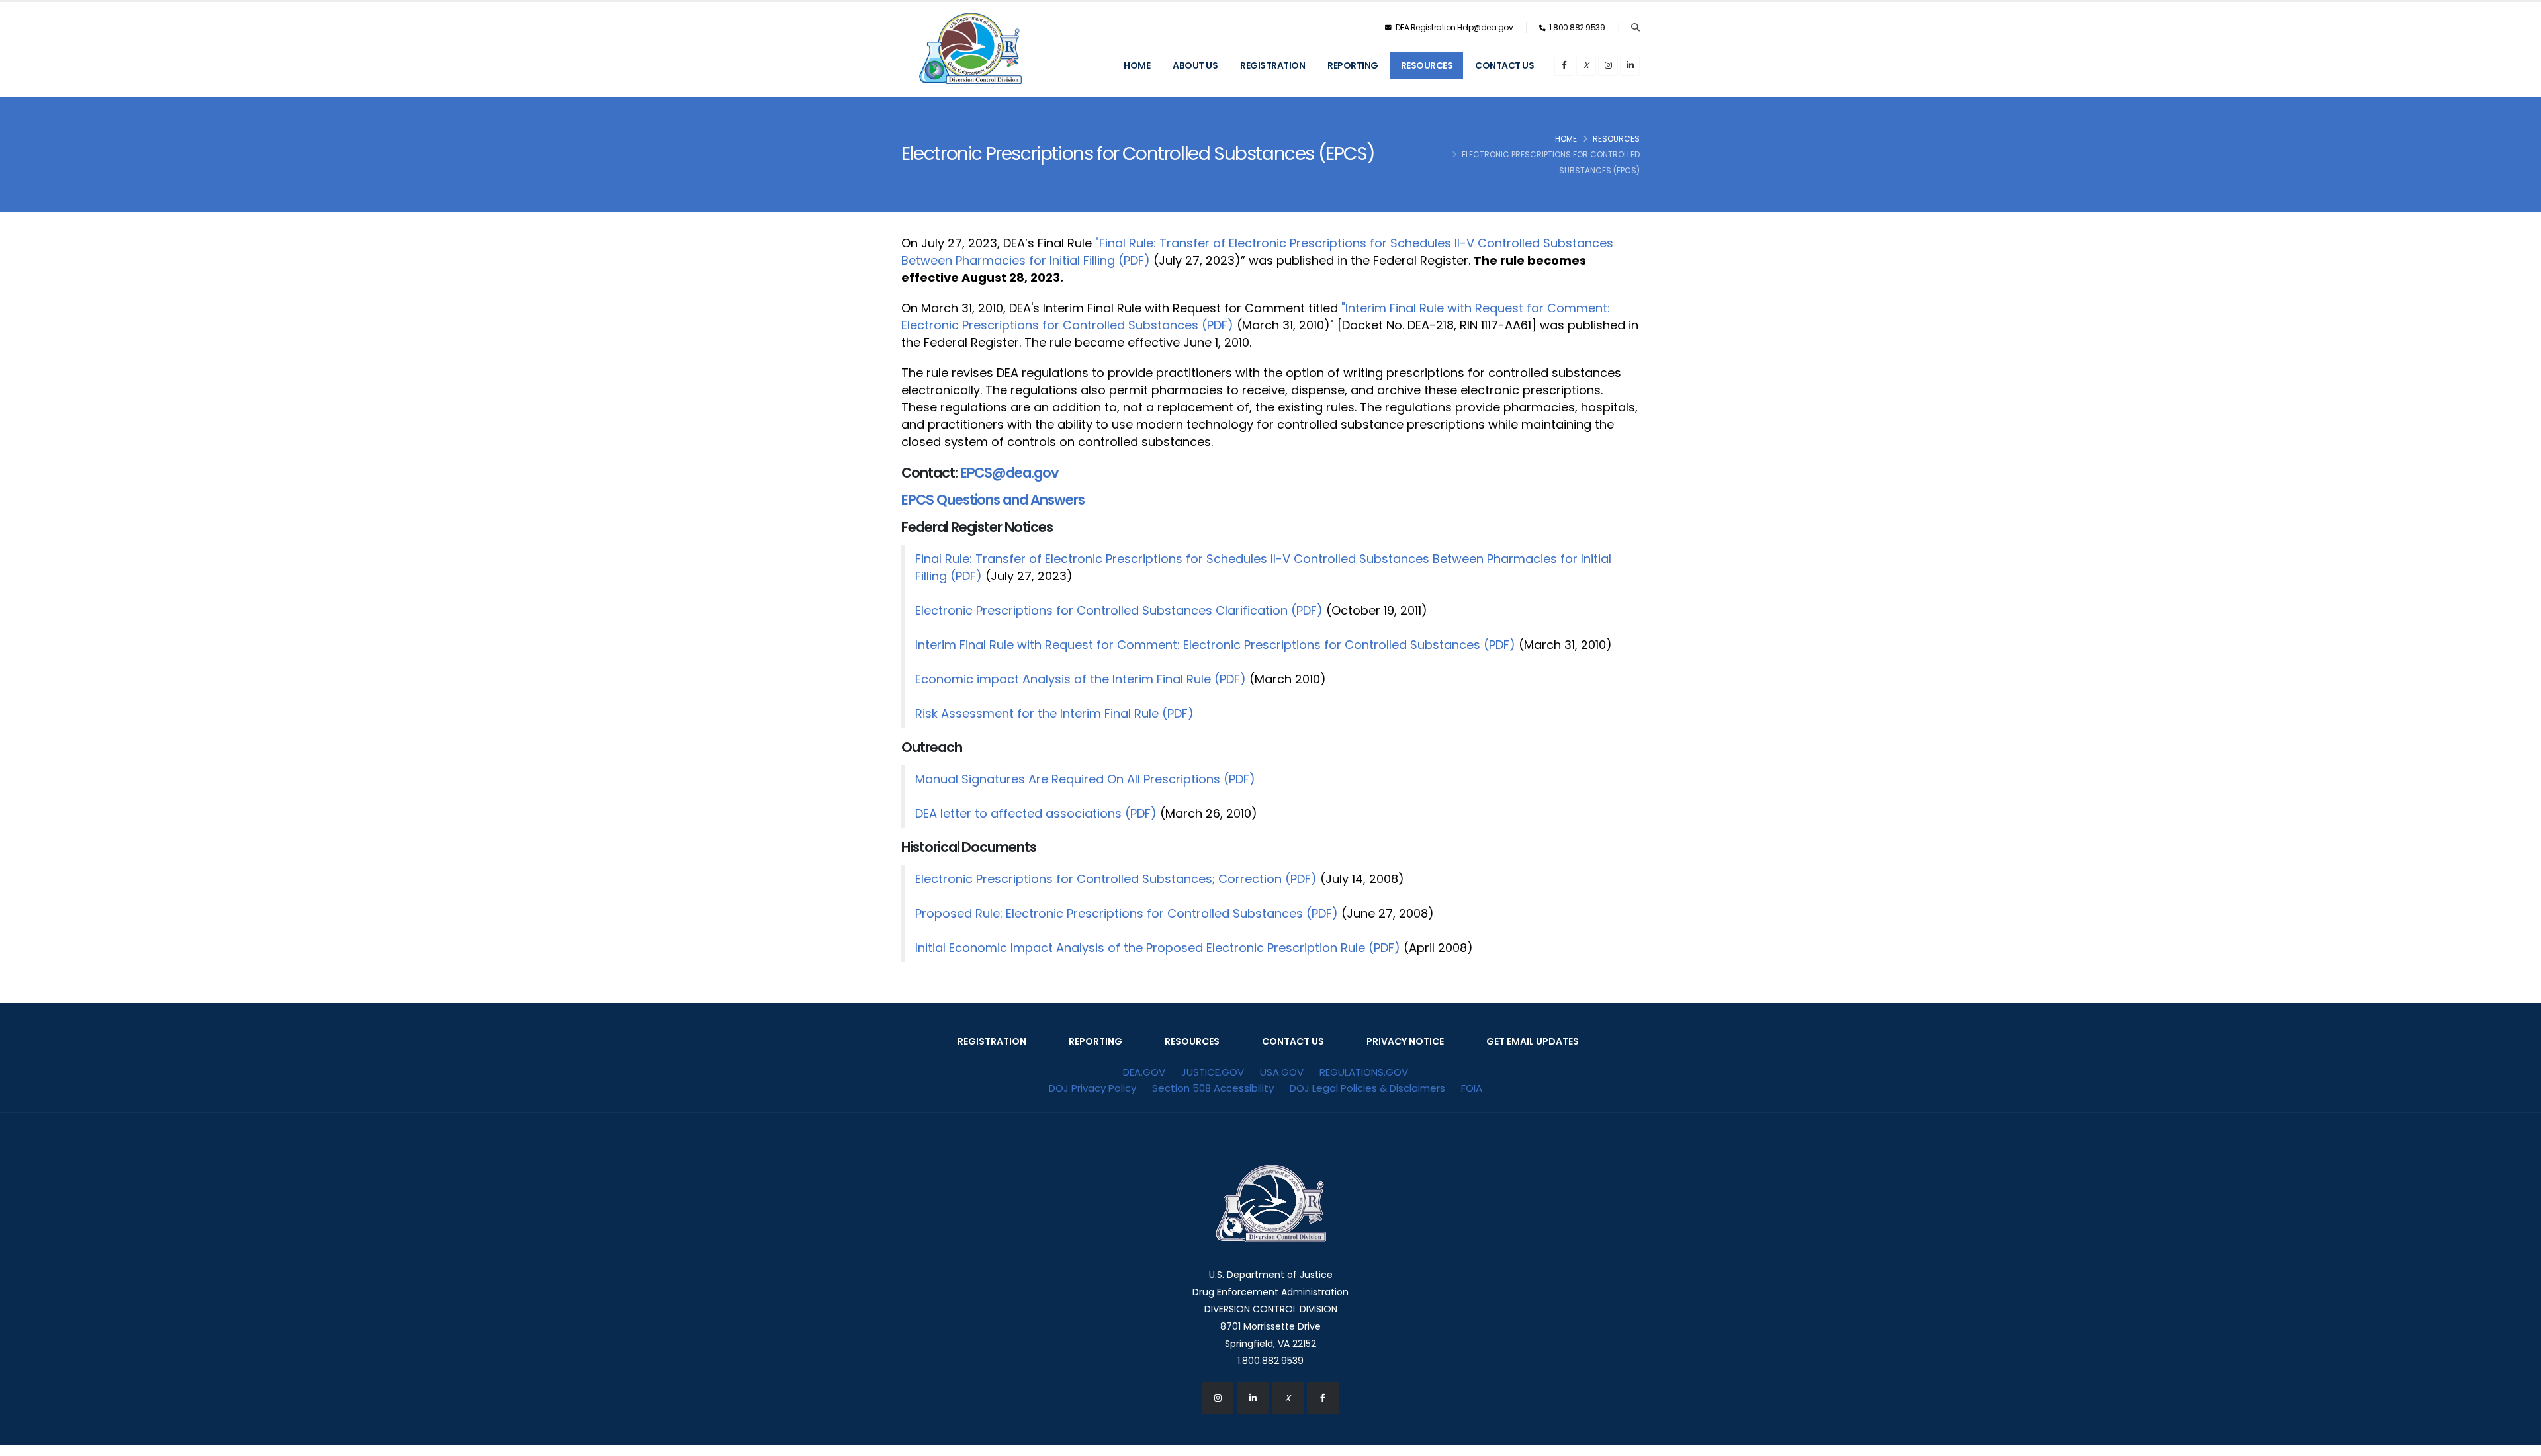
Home (1137, 65)
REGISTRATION (992, 1041)
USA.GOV (1282, 1072)
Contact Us (1504, 65)
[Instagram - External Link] (1218, 1398)
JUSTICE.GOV (1213, 1072)
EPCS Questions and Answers (993, 500)
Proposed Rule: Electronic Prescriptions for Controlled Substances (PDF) (1127, 913)
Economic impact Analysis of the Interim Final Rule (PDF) (1081, 679)
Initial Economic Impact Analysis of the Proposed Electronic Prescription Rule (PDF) (1158, 948)
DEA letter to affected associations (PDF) (1036, 813)
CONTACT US (1293, 1041)
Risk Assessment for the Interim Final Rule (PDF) (1054, 713)
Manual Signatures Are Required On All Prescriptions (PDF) (1085, 779)
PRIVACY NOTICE (1405, 1041)
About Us (1195, 65)
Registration (1272, 65)
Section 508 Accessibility (1213, 1088)
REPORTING (1095, 1041)
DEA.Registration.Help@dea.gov (1453, 27)
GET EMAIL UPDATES (1533, 1041)
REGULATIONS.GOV (1364, 1072)
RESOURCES (1192, 1041)
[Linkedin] (1630, 65)
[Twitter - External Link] (1288, 1398)
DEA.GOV (1144, 1072)
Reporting (1353, 65)
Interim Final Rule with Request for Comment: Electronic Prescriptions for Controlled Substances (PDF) (1215, 645)
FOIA (1472, 1088)
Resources (1427, 65)
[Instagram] (1608, 65)
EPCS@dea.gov (1009, 473)
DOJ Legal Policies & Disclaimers (1367, 1088)
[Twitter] (1586, 65)
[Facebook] (1564, 65)
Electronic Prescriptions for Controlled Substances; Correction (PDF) (1116, 879)
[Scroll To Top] (2518, 1441)
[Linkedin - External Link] (1253, 1398)
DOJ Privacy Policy (1092, 1088)
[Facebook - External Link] (1323, 1398)
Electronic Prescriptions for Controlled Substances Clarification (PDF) (1119, 610)
